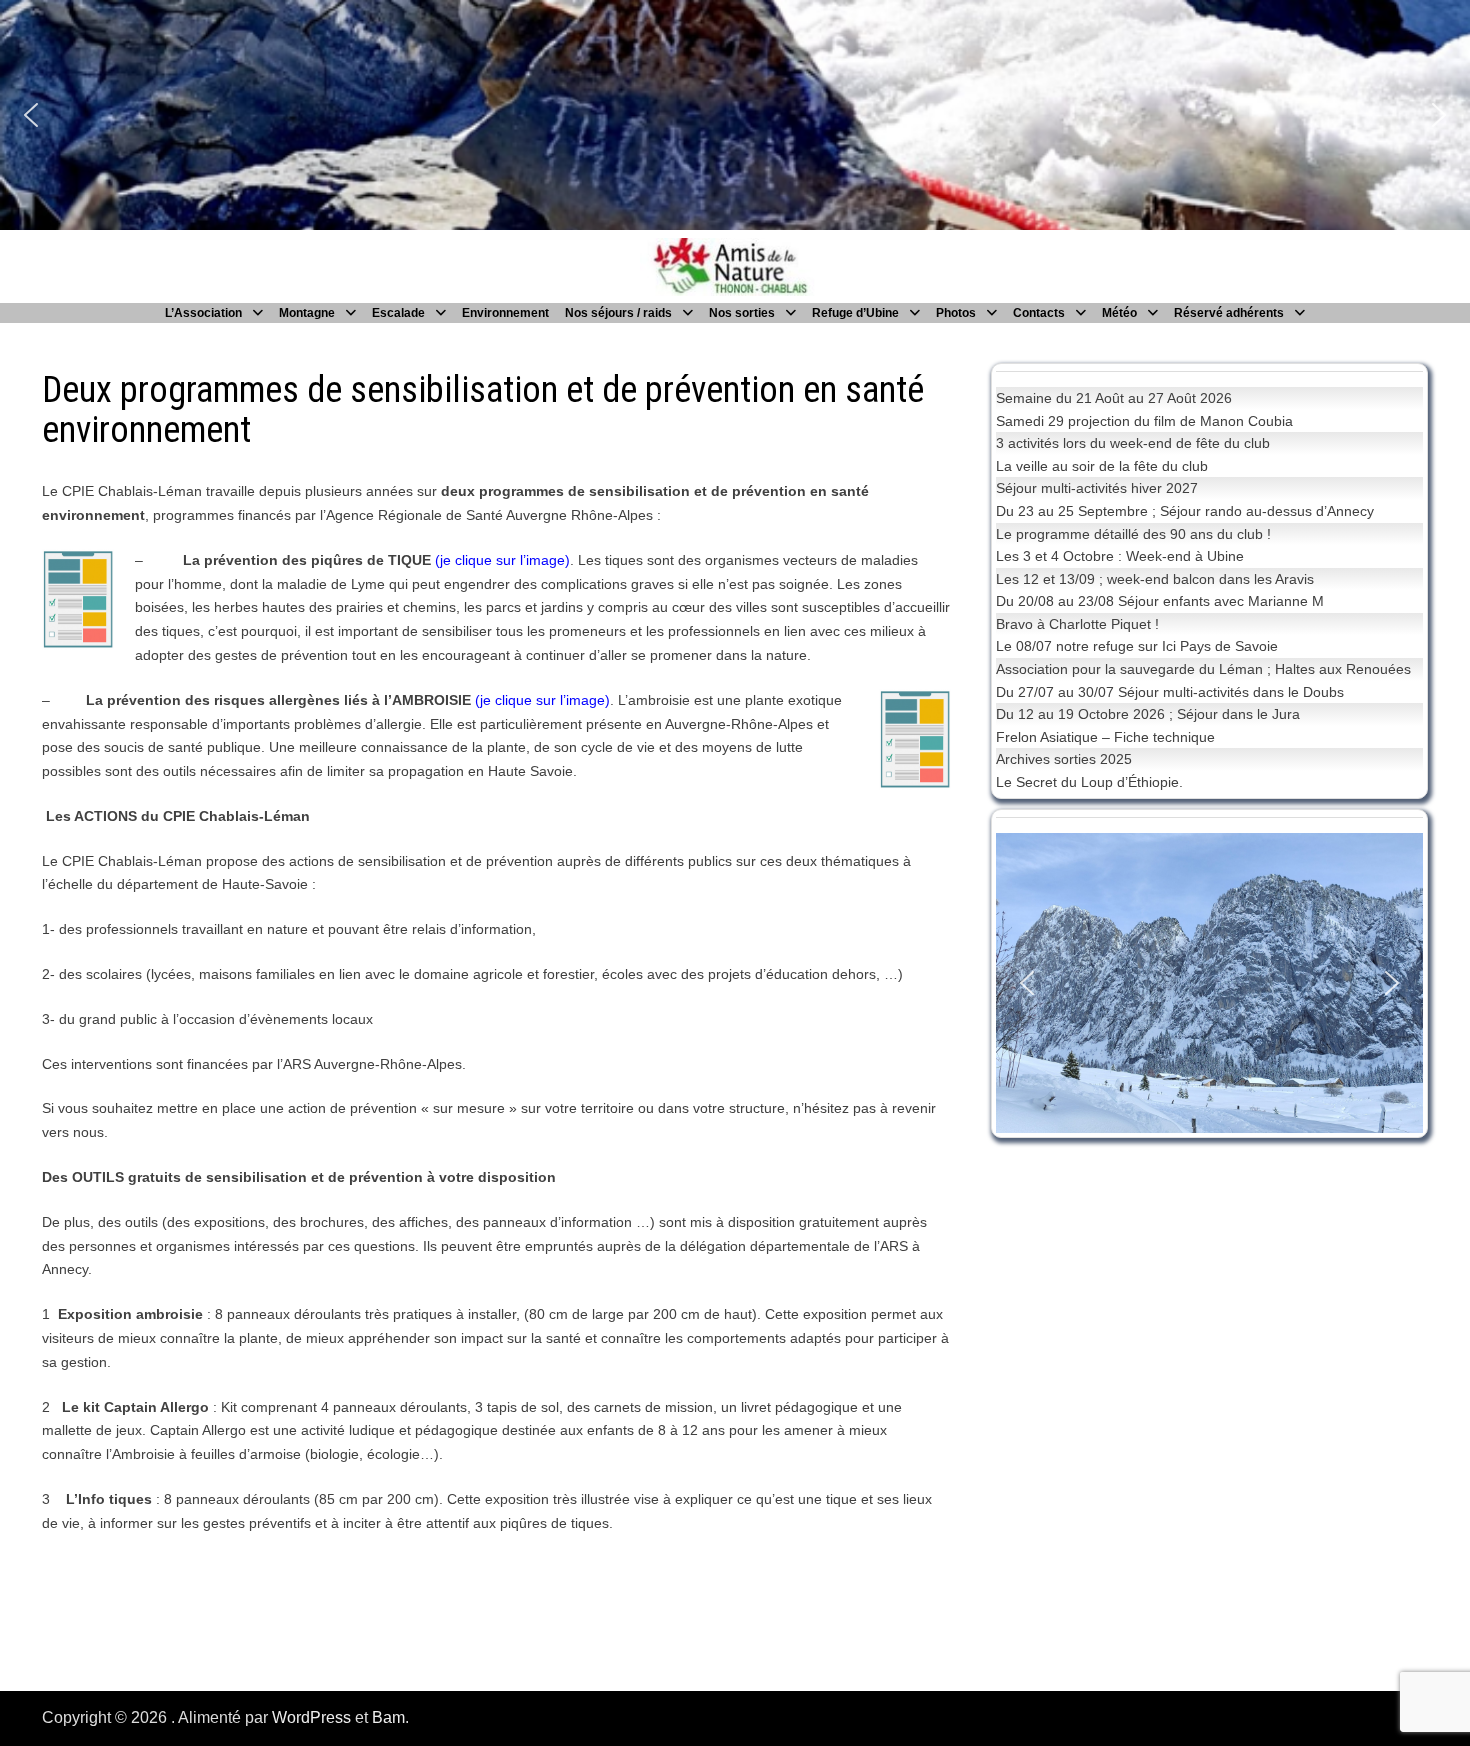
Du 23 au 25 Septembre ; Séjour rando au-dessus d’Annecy (1185, 511)
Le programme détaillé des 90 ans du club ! (1133, 534)
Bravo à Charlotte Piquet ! (1077, 624)
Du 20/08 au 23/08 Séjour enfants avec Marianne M (1160, 601)
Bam (388, 1717)
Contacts (1039, 313)
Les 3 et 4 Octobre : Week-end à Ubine (1120, 556)
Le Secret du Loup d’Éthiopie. (1089, 782)
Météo (1119, 313)
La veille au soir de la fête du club (1102, 466)
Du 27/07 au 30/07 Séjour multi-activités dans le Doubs (1170, 692)
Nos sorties (742, 313)
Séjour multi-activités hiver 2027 (1097, 488)
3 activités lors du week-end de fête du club (1133, 443)
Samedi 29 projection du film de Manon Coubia (1144, 421)
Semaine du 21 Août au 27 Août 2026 (1114, 398)
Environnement (505, 313)
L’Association (203, 313)
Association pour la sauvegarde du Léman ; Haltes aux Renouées (1203, 669)
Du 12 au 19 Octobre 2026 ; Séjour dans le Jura (1148, 714)
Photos (956, 313)
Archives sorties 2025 (1064, 759)
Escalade (398, 313)
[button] (31, 115)
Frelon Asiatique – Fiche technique (1105, 737)
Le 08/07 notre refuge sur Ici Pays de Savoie (1137, 646)
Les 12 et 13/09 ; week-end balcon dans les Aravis (1155, 579)
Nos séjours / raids (618, 313)
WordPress (311, 1717)
